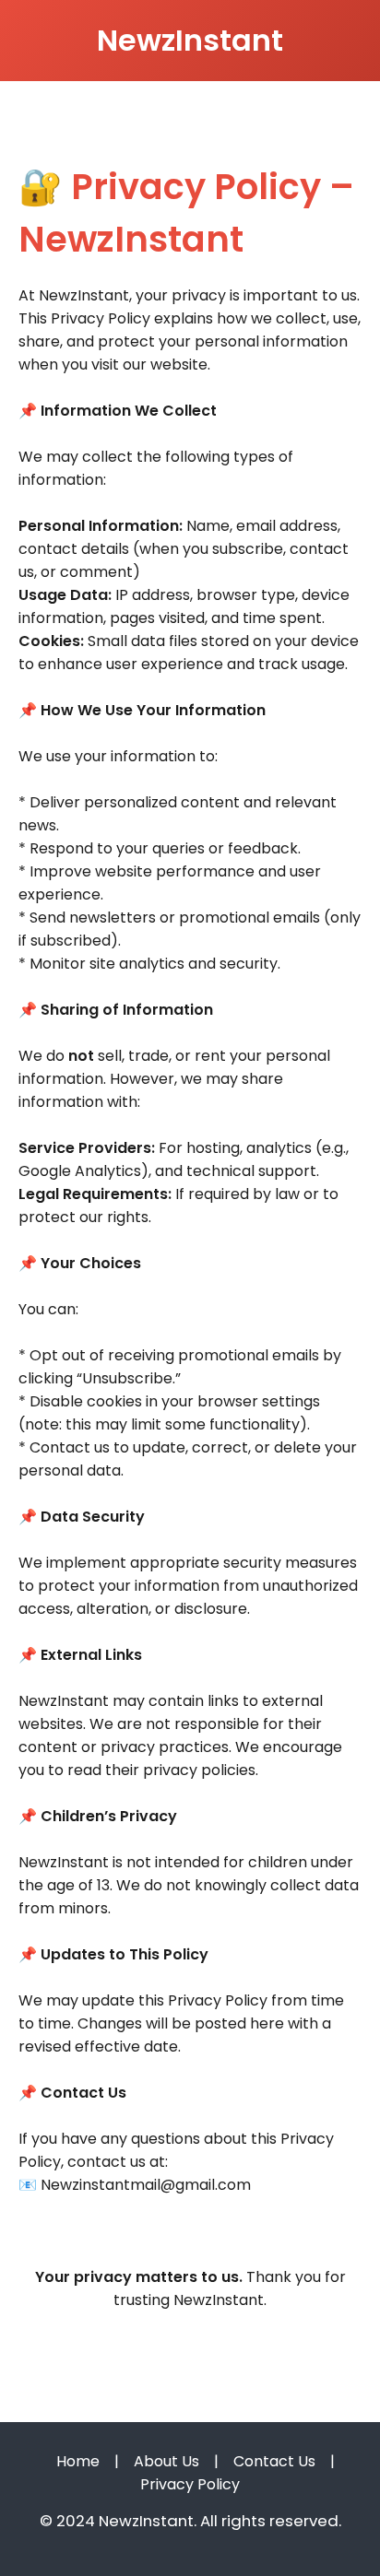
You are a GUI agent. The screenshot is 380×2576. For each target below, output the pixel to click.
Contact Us (274, 2461)
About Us (166, 2461)
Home (78, 2461)
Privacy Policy (190, 2484)
